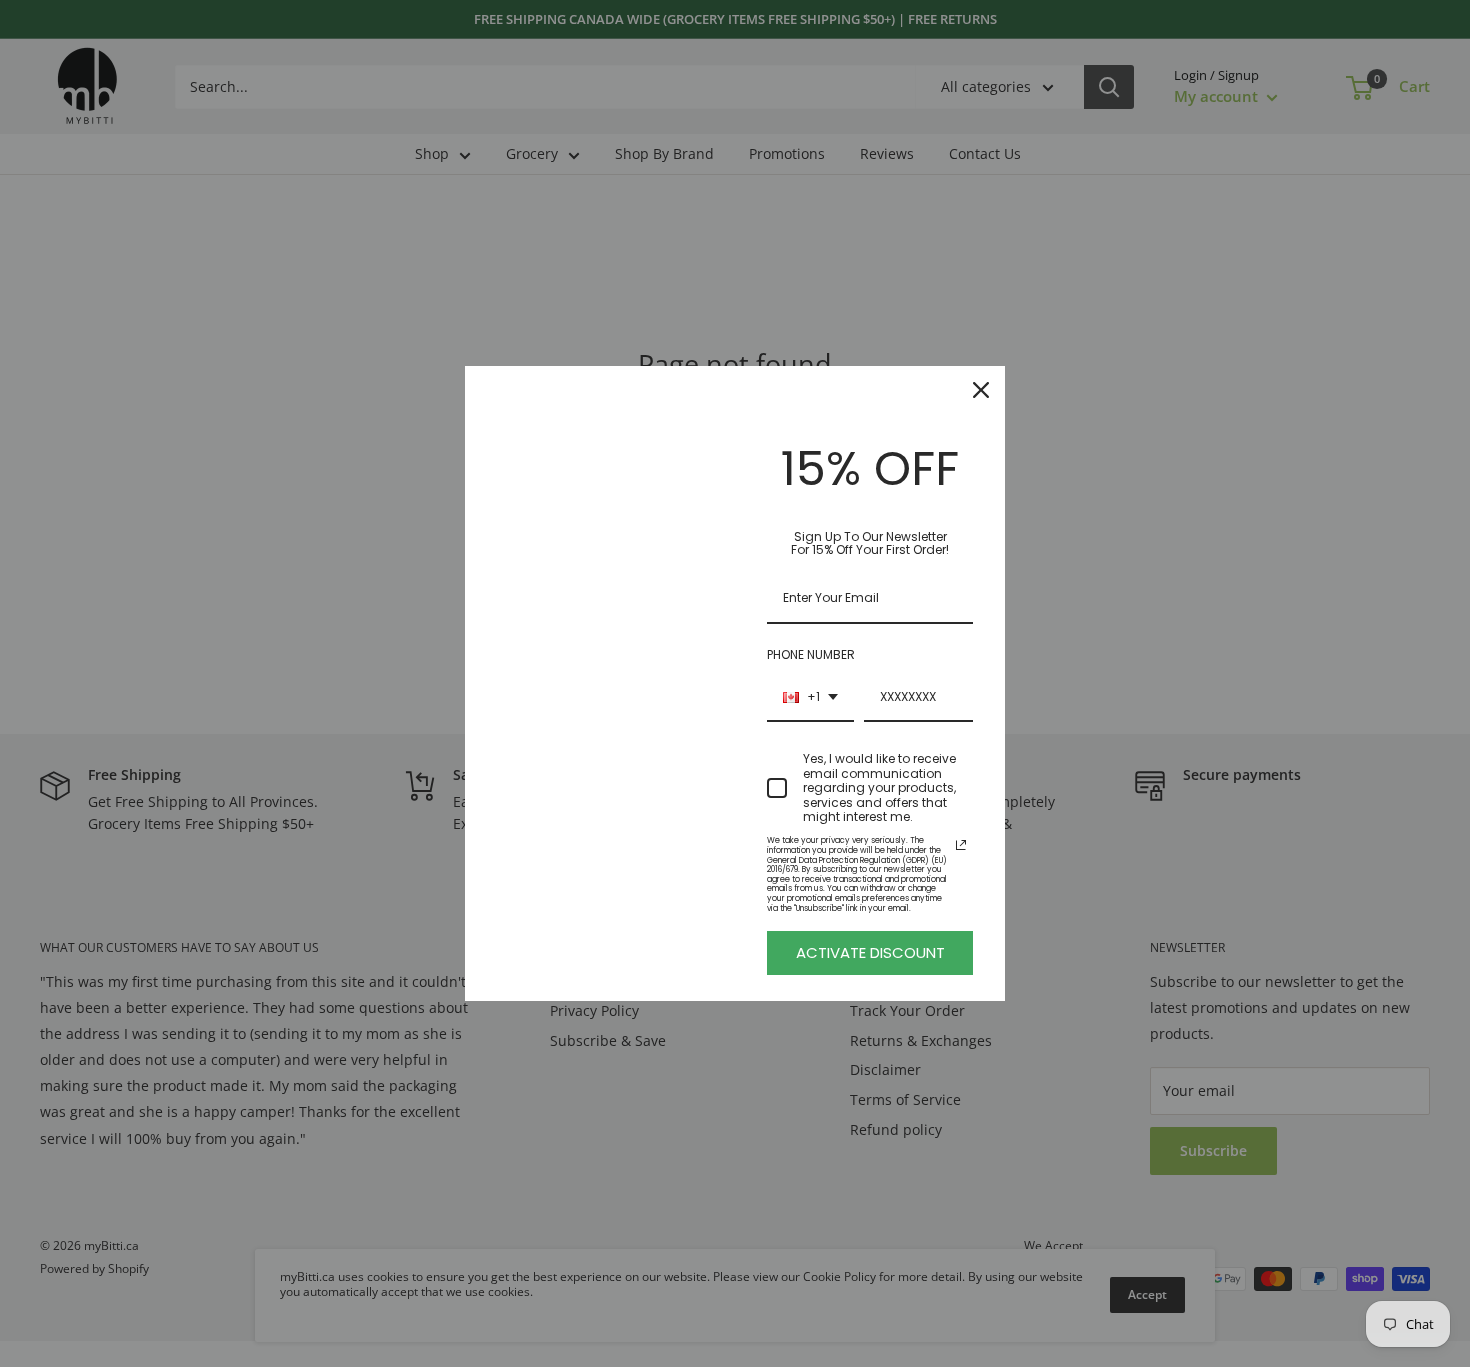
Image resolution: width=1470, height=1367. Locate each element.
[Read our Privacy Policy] (961, 845)
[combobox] (810, 698)
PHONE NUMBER (811, 654)
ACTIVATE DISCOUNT (870, 952)
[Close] (981, 390)
